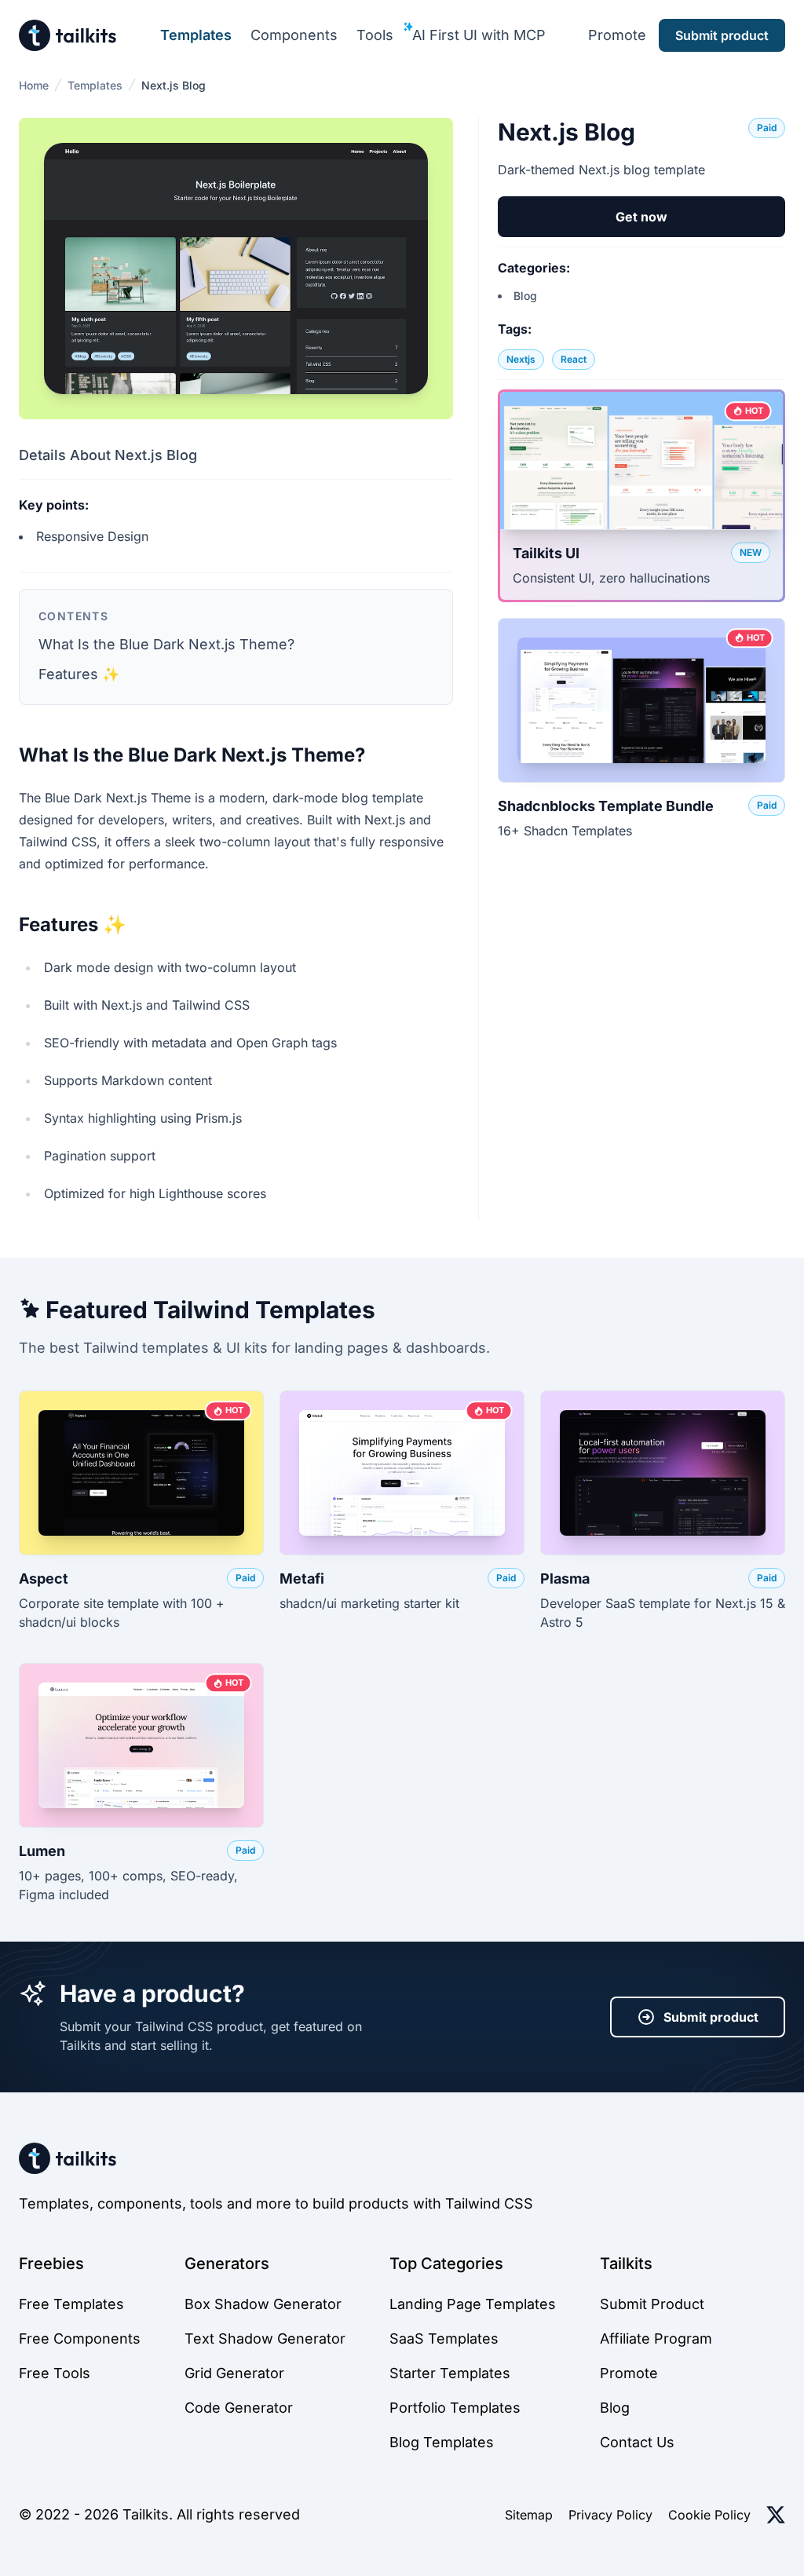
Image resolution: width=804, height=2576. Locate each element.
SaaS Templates (444, 2338)
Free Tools (55, 2373)
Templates (196, 35)
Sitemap (529, 2515)
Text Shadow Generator (265, 2338)
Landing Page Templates (473, 2304)
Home (34, 85)
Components (294, 35)
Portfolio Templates (455, 2408)
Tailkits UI (546, 553)
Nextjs (521, 359)
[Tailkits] (68, 35)
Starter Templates (450, 2373)
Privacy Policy (610, 2515)
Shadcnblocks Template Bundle (606, 806)
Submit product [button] (722, 35)
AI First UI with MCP (479, 35)
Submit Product (652, 2304)
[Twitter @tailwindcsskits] (776, 2515)
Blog (525, 296)
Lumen (42, 1851)
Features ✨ (79, 674)
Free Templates (71, 2304)
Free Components (80, 2338)
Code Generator (239, 2408)
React (574, 359)
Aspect (44, 1578)
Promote (617, 35)
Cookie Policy (709, 2515)
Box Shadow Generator (263, 2304)
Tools (375, 35)
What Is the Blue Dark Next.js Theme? (166, 644)
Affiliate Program (656, 2338)
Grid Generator (234, 2373)
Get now (641, 217)
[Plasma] (663, 1473)
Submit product (711, 2017)
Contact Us (637, 2442)
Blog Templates (442, 2442)
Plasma (565, 1578)
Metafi (302, 1578)
